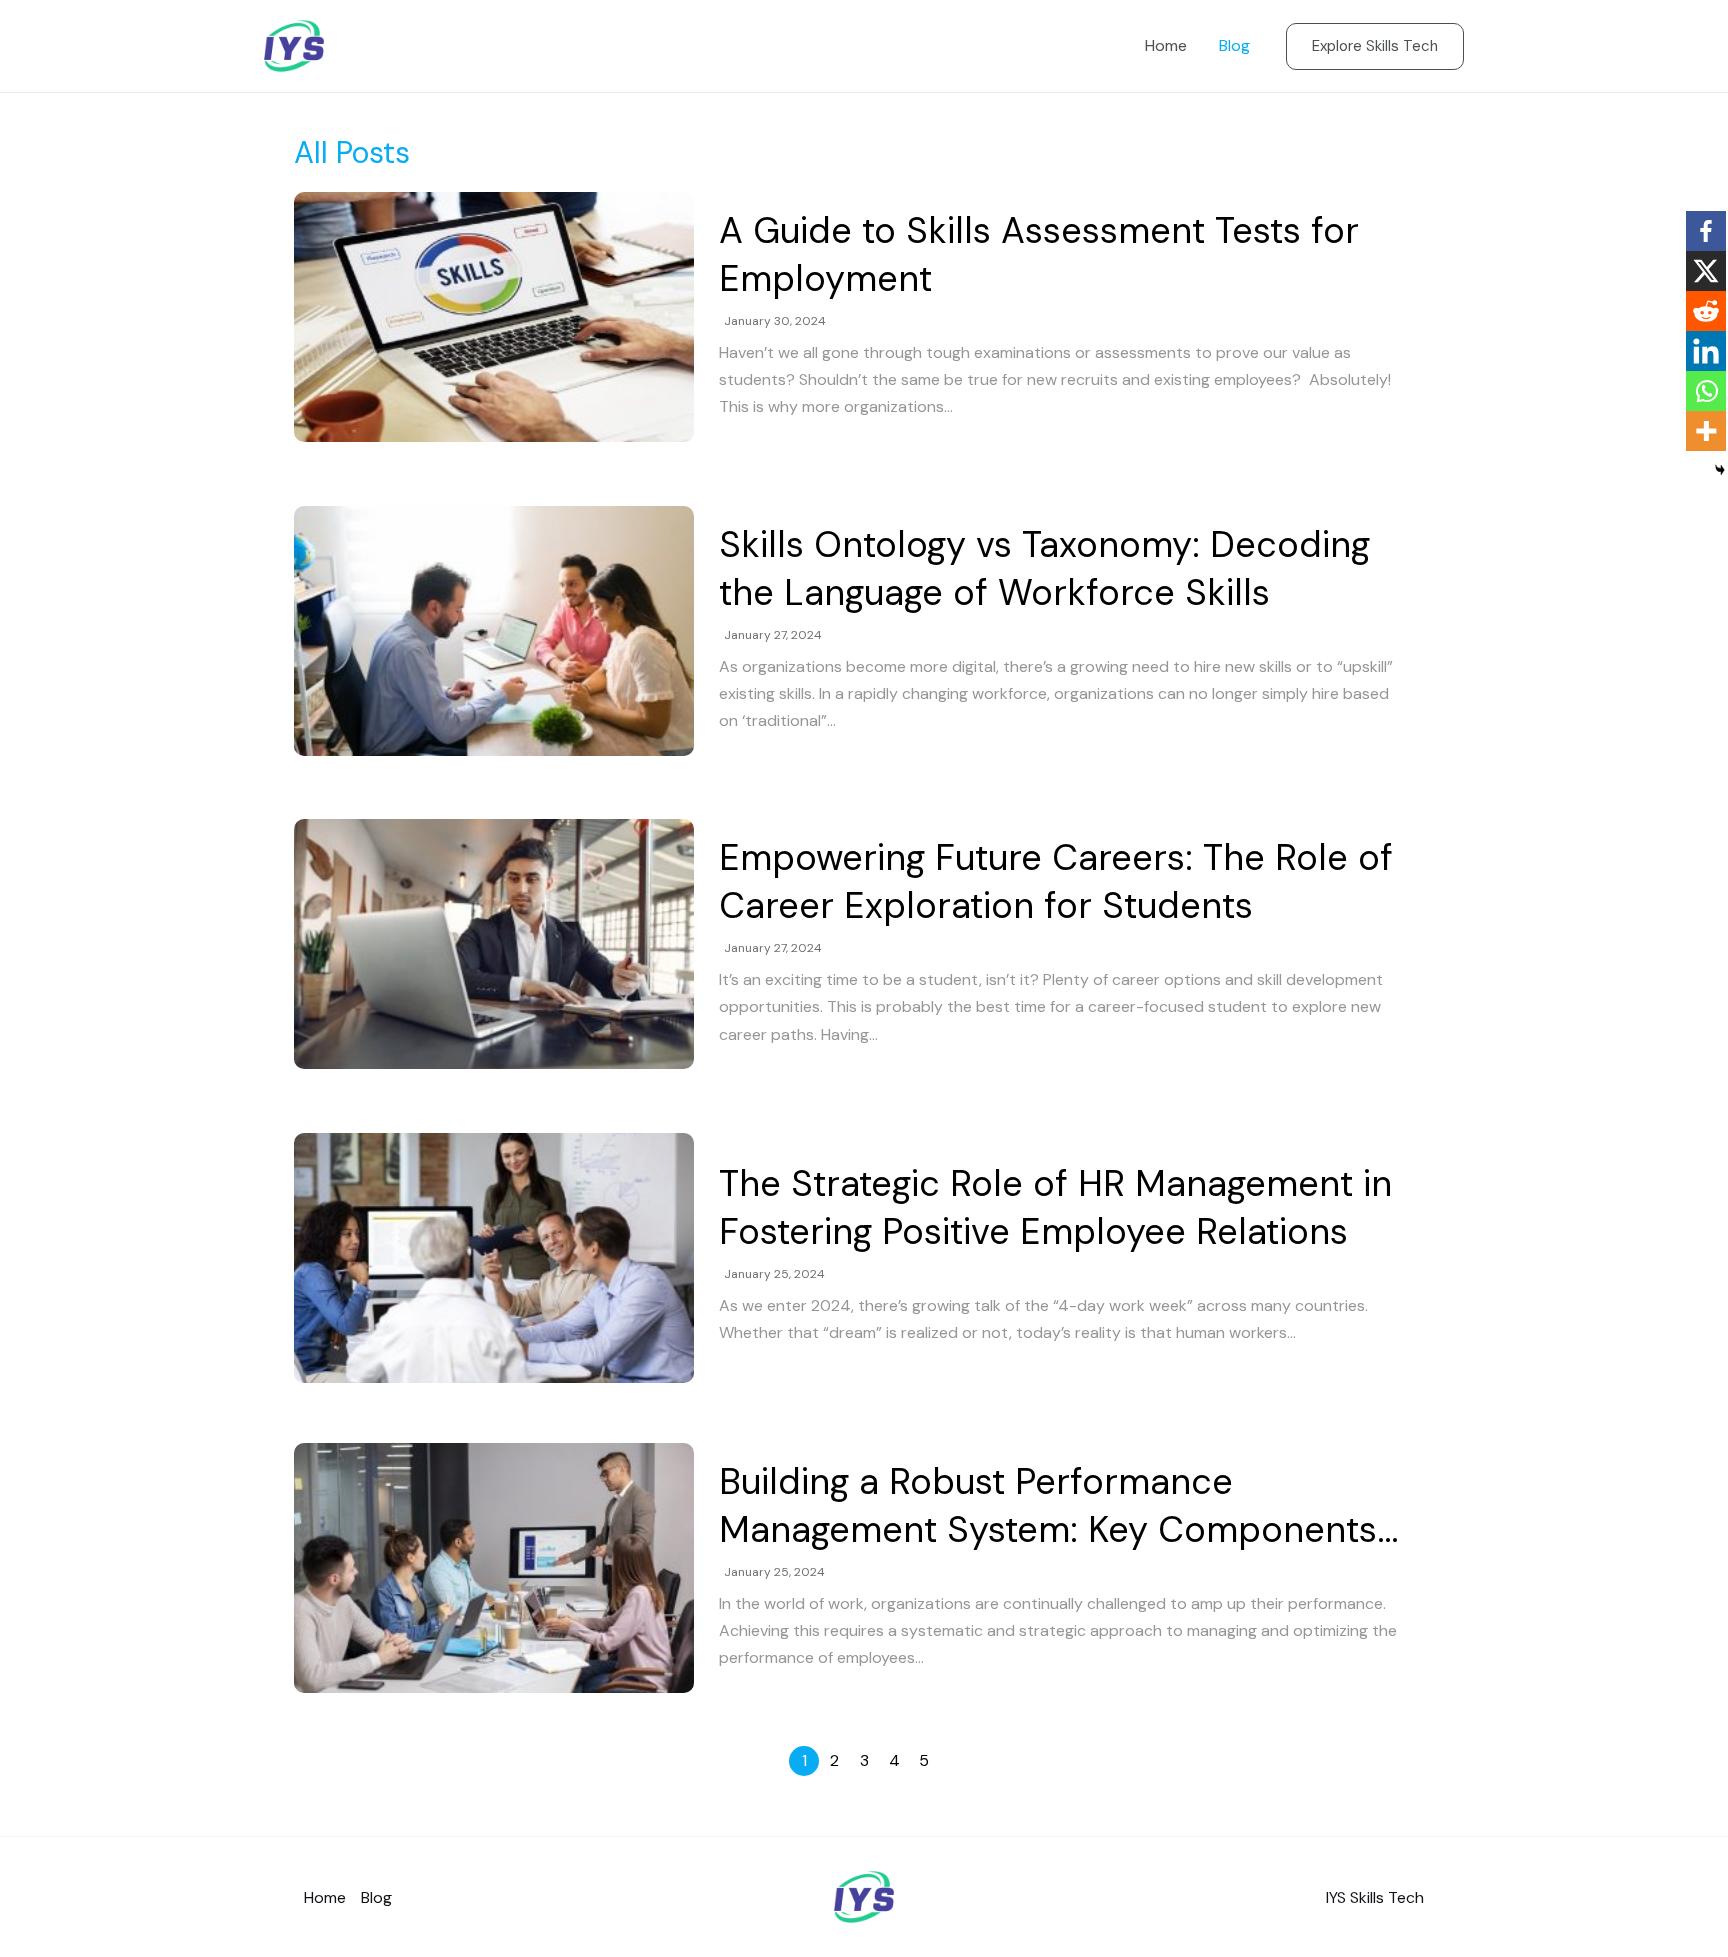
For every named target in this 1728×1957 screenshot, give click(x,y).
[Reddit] (1706, 311)
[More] (1706, 431)
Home (1166, 45)
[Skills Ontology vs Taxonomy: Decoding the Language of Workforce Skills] (494, 631)
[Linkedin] (1706, 351)
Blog (1234, 45)
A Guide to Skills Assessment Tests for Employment (1039, 254)
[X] (1706, 271)
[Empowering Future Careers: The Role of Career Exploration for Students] (494, 944)
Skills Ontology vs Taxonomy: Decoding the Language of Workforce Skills (1044, 568)
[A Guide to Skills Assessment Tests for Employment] (494, 317)
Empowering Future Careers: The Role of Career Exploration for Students (1056, 881)
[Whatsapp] (1706, 391)
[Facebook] (1706, 231)
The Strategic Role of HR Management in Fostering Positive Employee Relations (1055, 1207)
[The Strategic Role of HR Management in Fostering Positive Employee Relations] (494, 1258)
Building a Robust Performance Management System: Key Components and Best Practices (1048, 1506)
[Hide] (1720, 470)
